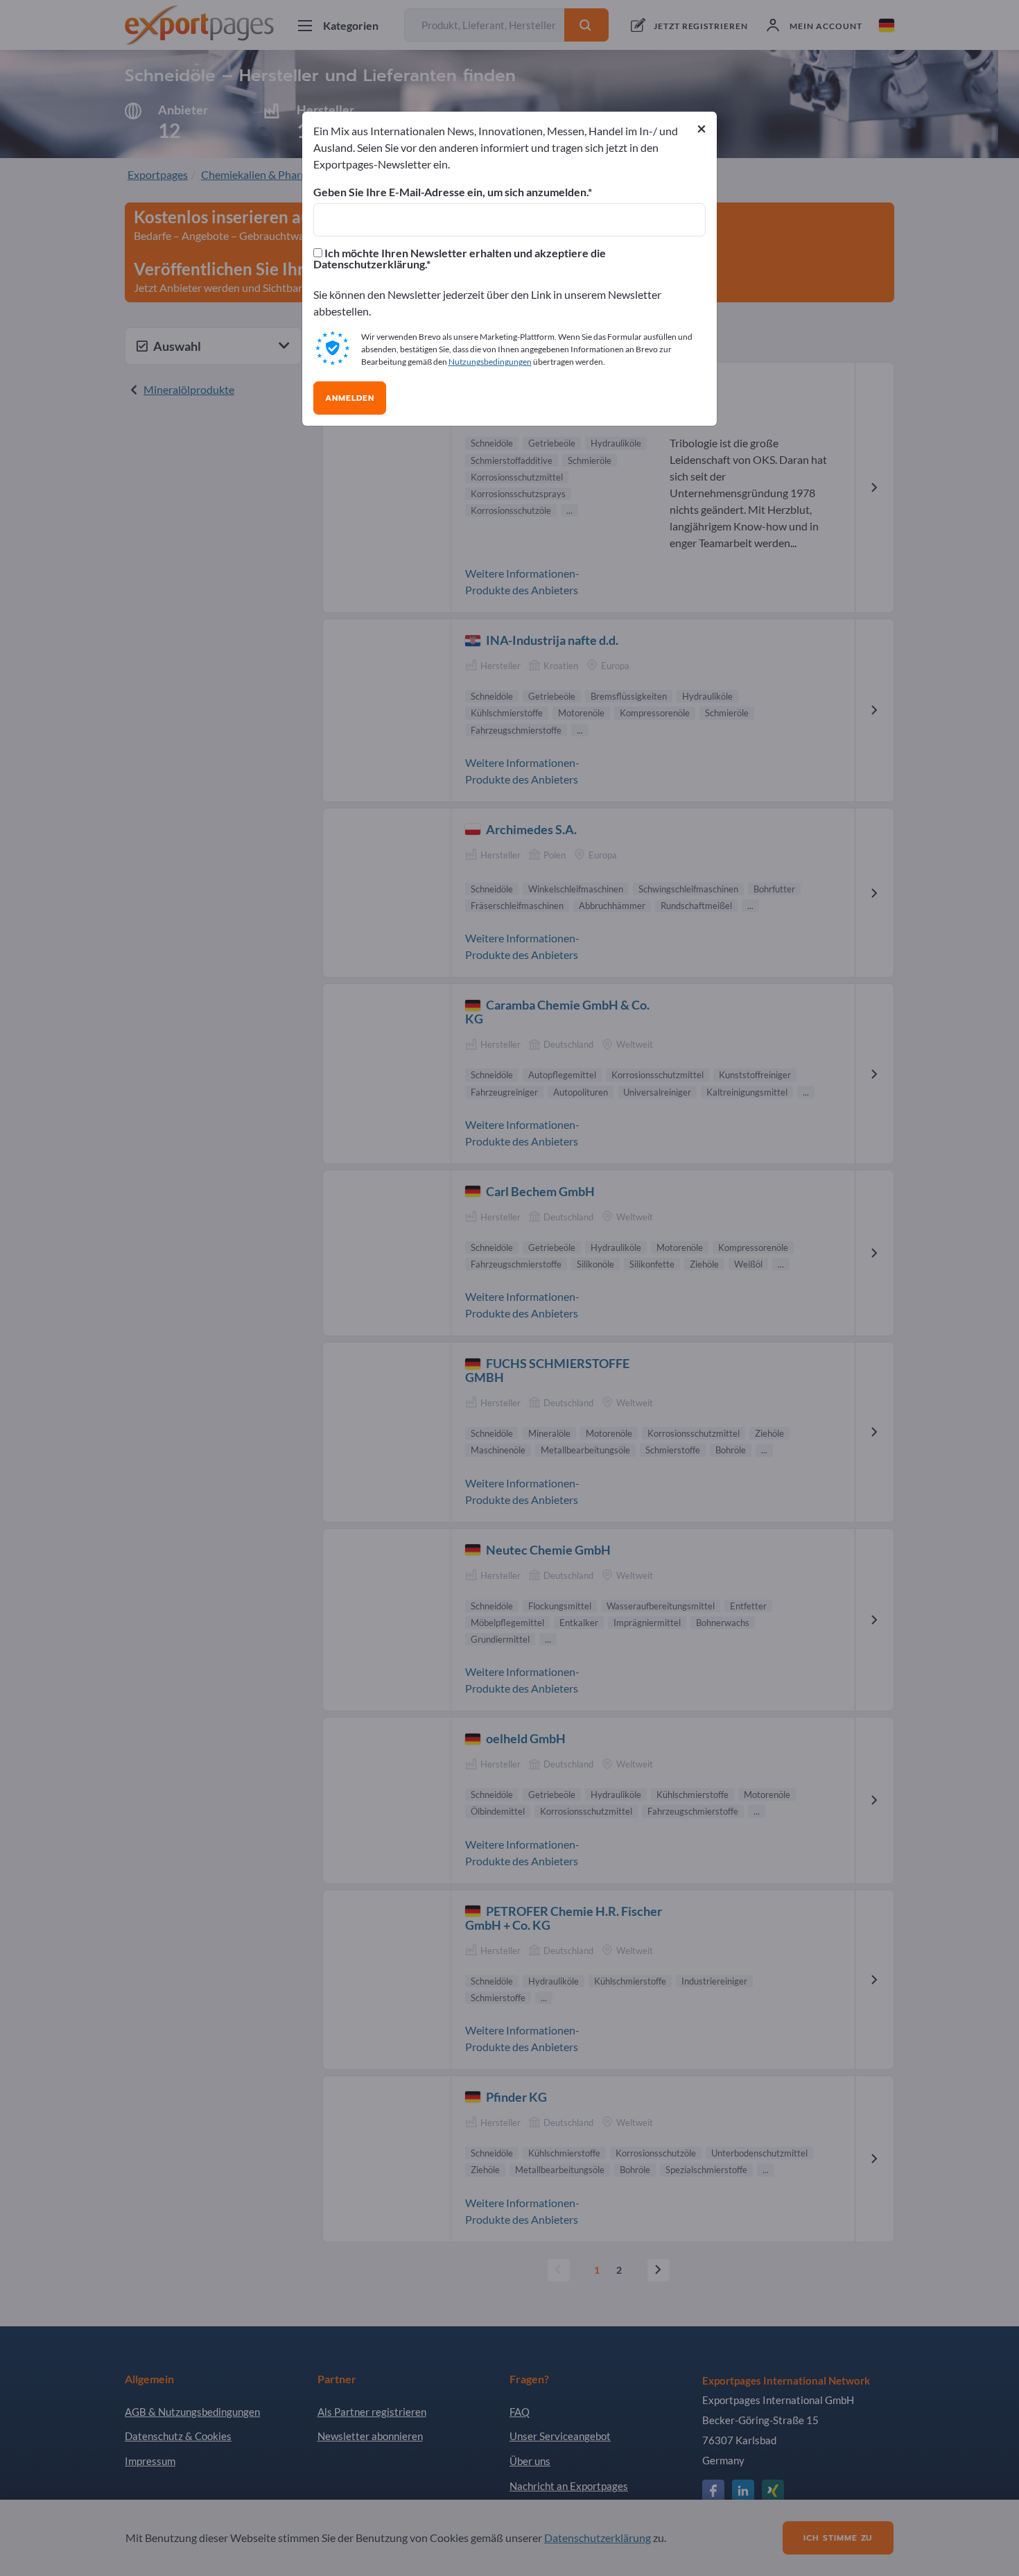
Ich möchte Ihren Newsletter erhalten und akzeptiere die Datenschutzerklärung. (460, 259)
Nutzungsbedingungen (490, 362)
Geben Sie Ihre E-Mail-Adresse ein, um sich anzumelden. (451, 192)
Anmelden (350, 398)
